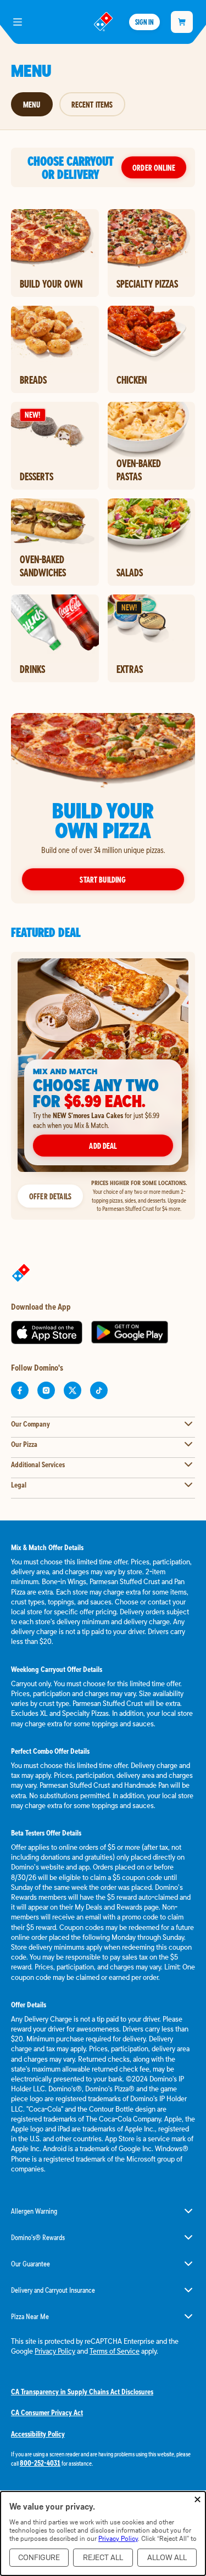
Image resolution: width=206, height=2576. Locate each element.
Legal (19, 1485)
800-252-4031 (40, 2463)
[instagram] (46, 1390)
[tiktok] (99, 1390)
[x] (73, 1390)
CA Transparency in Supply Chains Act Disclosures (82, 2392)
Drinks (32, 669)
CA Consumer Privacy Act (47, 2412)
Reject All (103, 2558)
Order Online (154, 167)
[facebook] (20, 1390)
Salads (130, 573)
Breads (33, 380)
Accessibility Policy (38, 2434)
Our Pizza (24, 1444)
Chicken (132, 380)
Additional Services (38, 1464)
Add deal (103, 1146)
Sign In (144, 22)
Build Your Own (51, 284)
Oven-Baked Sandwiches (43, 566)
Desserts (37, 476)
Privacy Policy (55, 2351)
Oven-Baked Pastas (139, 470)
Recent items (92, 104)
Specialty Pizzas (147, 284)
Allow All (167, 2558)
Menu (32, 104)
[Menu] (18, 22)
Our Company (30, 1424)
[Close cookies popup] (197, 2500)
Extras (130, 669)
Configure (39, 2558)
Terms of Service (115, 2351)
